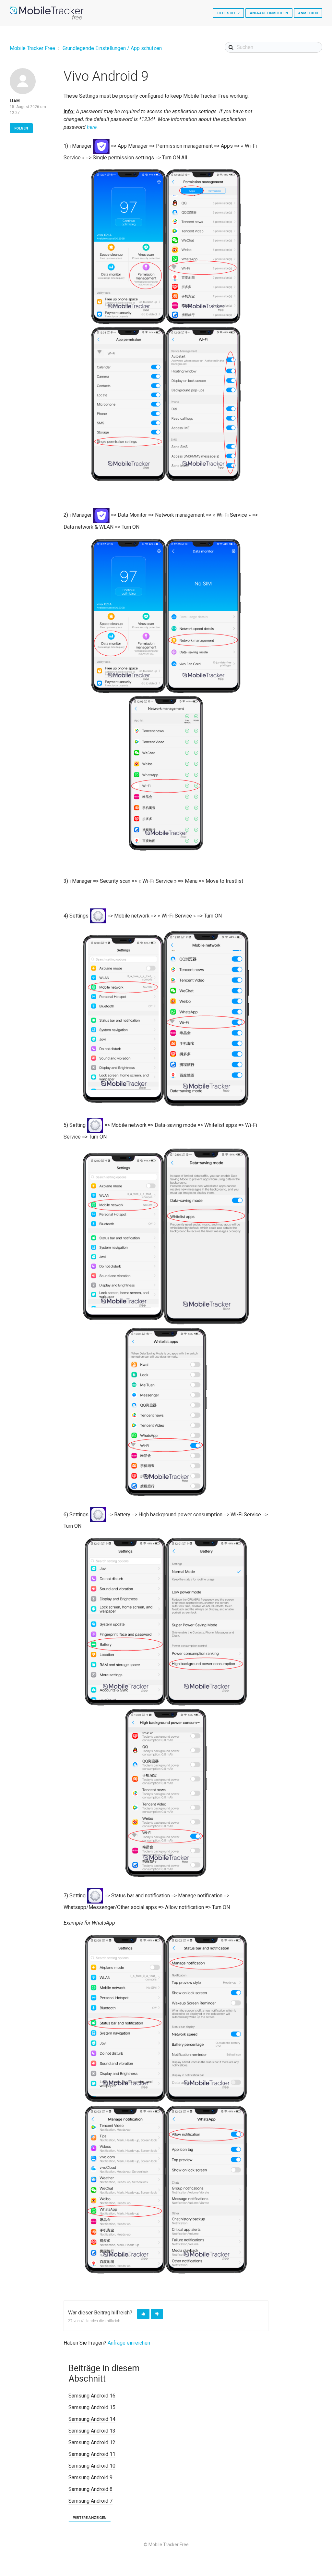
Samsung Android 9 (90, 2477)
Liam (15, 101)
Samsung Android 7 (90, 2501)
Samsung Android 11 (92, 2454)
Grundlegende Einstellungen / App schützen (112, 48)
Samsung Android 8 (90, 2489)
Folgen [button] (21, 128)
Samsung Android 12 (92, 2442)
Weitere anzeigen (90, 2518)
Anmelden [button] (308, 13)
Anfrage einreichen (269, 13)
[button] (143, 2314)
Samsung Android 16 (92, 2396)
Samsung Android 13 (92, 2431)
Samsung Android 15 (92, 2407)
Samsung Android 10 (92, 2466)
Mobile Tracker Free (32, 48)
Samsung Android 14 (92, 2419)
